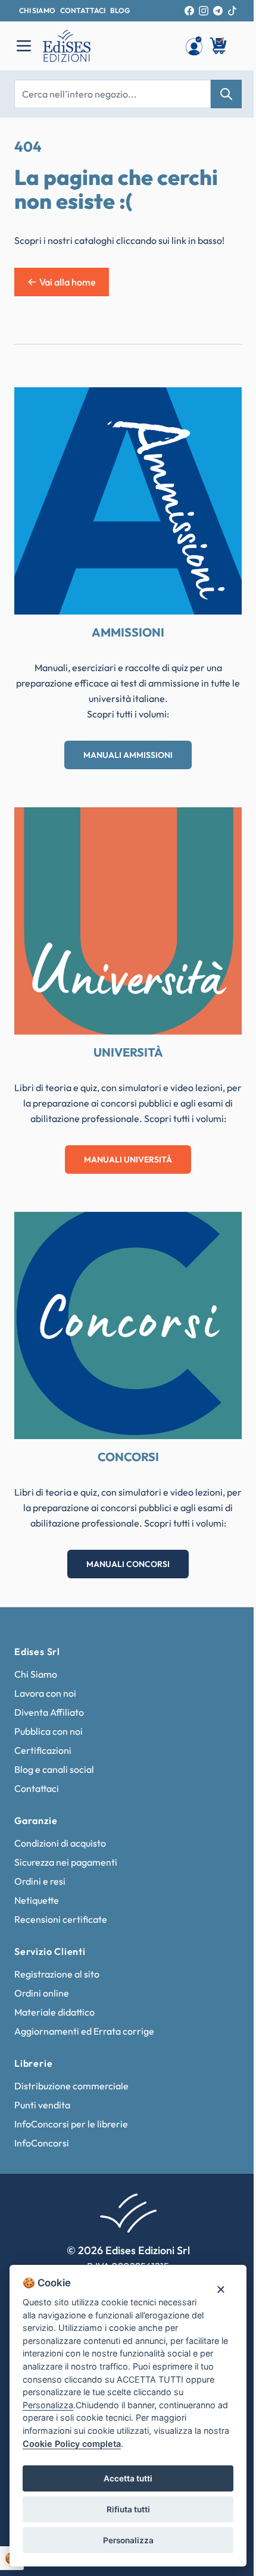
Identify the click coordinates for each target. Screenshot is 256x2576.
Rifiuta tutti (128, 2509)
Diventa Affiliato (49, 1712)
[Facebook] (189, 11)
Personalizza (128, 2540)
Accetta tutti (128, 2478)
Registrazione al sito (57, 1974)
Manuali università (128, 1159)
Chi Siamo (36, 1674)
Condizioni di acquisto (60, 1843)
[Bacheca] (194, 46)
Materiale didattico (54, 2012)
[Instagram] (204, 11)
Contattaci (37, 1788)
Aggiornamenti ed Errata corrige (84, 2031)
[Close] (221, 2289)
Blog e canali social (54, 1769)
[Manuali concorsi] (128, 1325)
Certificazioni (43, 1750)
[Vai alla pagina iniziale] (108, 46)
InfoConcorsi (42, 2143)
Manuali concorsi (128, 1564)
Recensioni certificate (61, 1919)
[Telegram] (218, 11)
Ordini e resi (40, 1881)
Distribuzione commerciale (71, 2086)
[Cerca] (226, 94)
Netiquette (37, 1900)
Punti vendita (42, 2105)
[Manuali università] (128, 921)
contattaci (83, 10)
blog (120, 10)
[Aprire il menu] (24, 46)
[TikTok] (232, 11)
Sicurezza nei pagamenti (66, 1862)
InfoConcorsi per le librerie (71, 2124)
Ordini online (42, 1993)
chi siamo (37, 10)
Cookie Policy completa (72, 2444)
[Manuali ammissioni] (128, 501)
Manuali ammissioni (128, 755)
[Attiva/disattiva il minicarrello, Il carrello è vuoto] (219, 46)
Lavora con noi (45, 1693)
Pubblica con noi (49, 1731)
